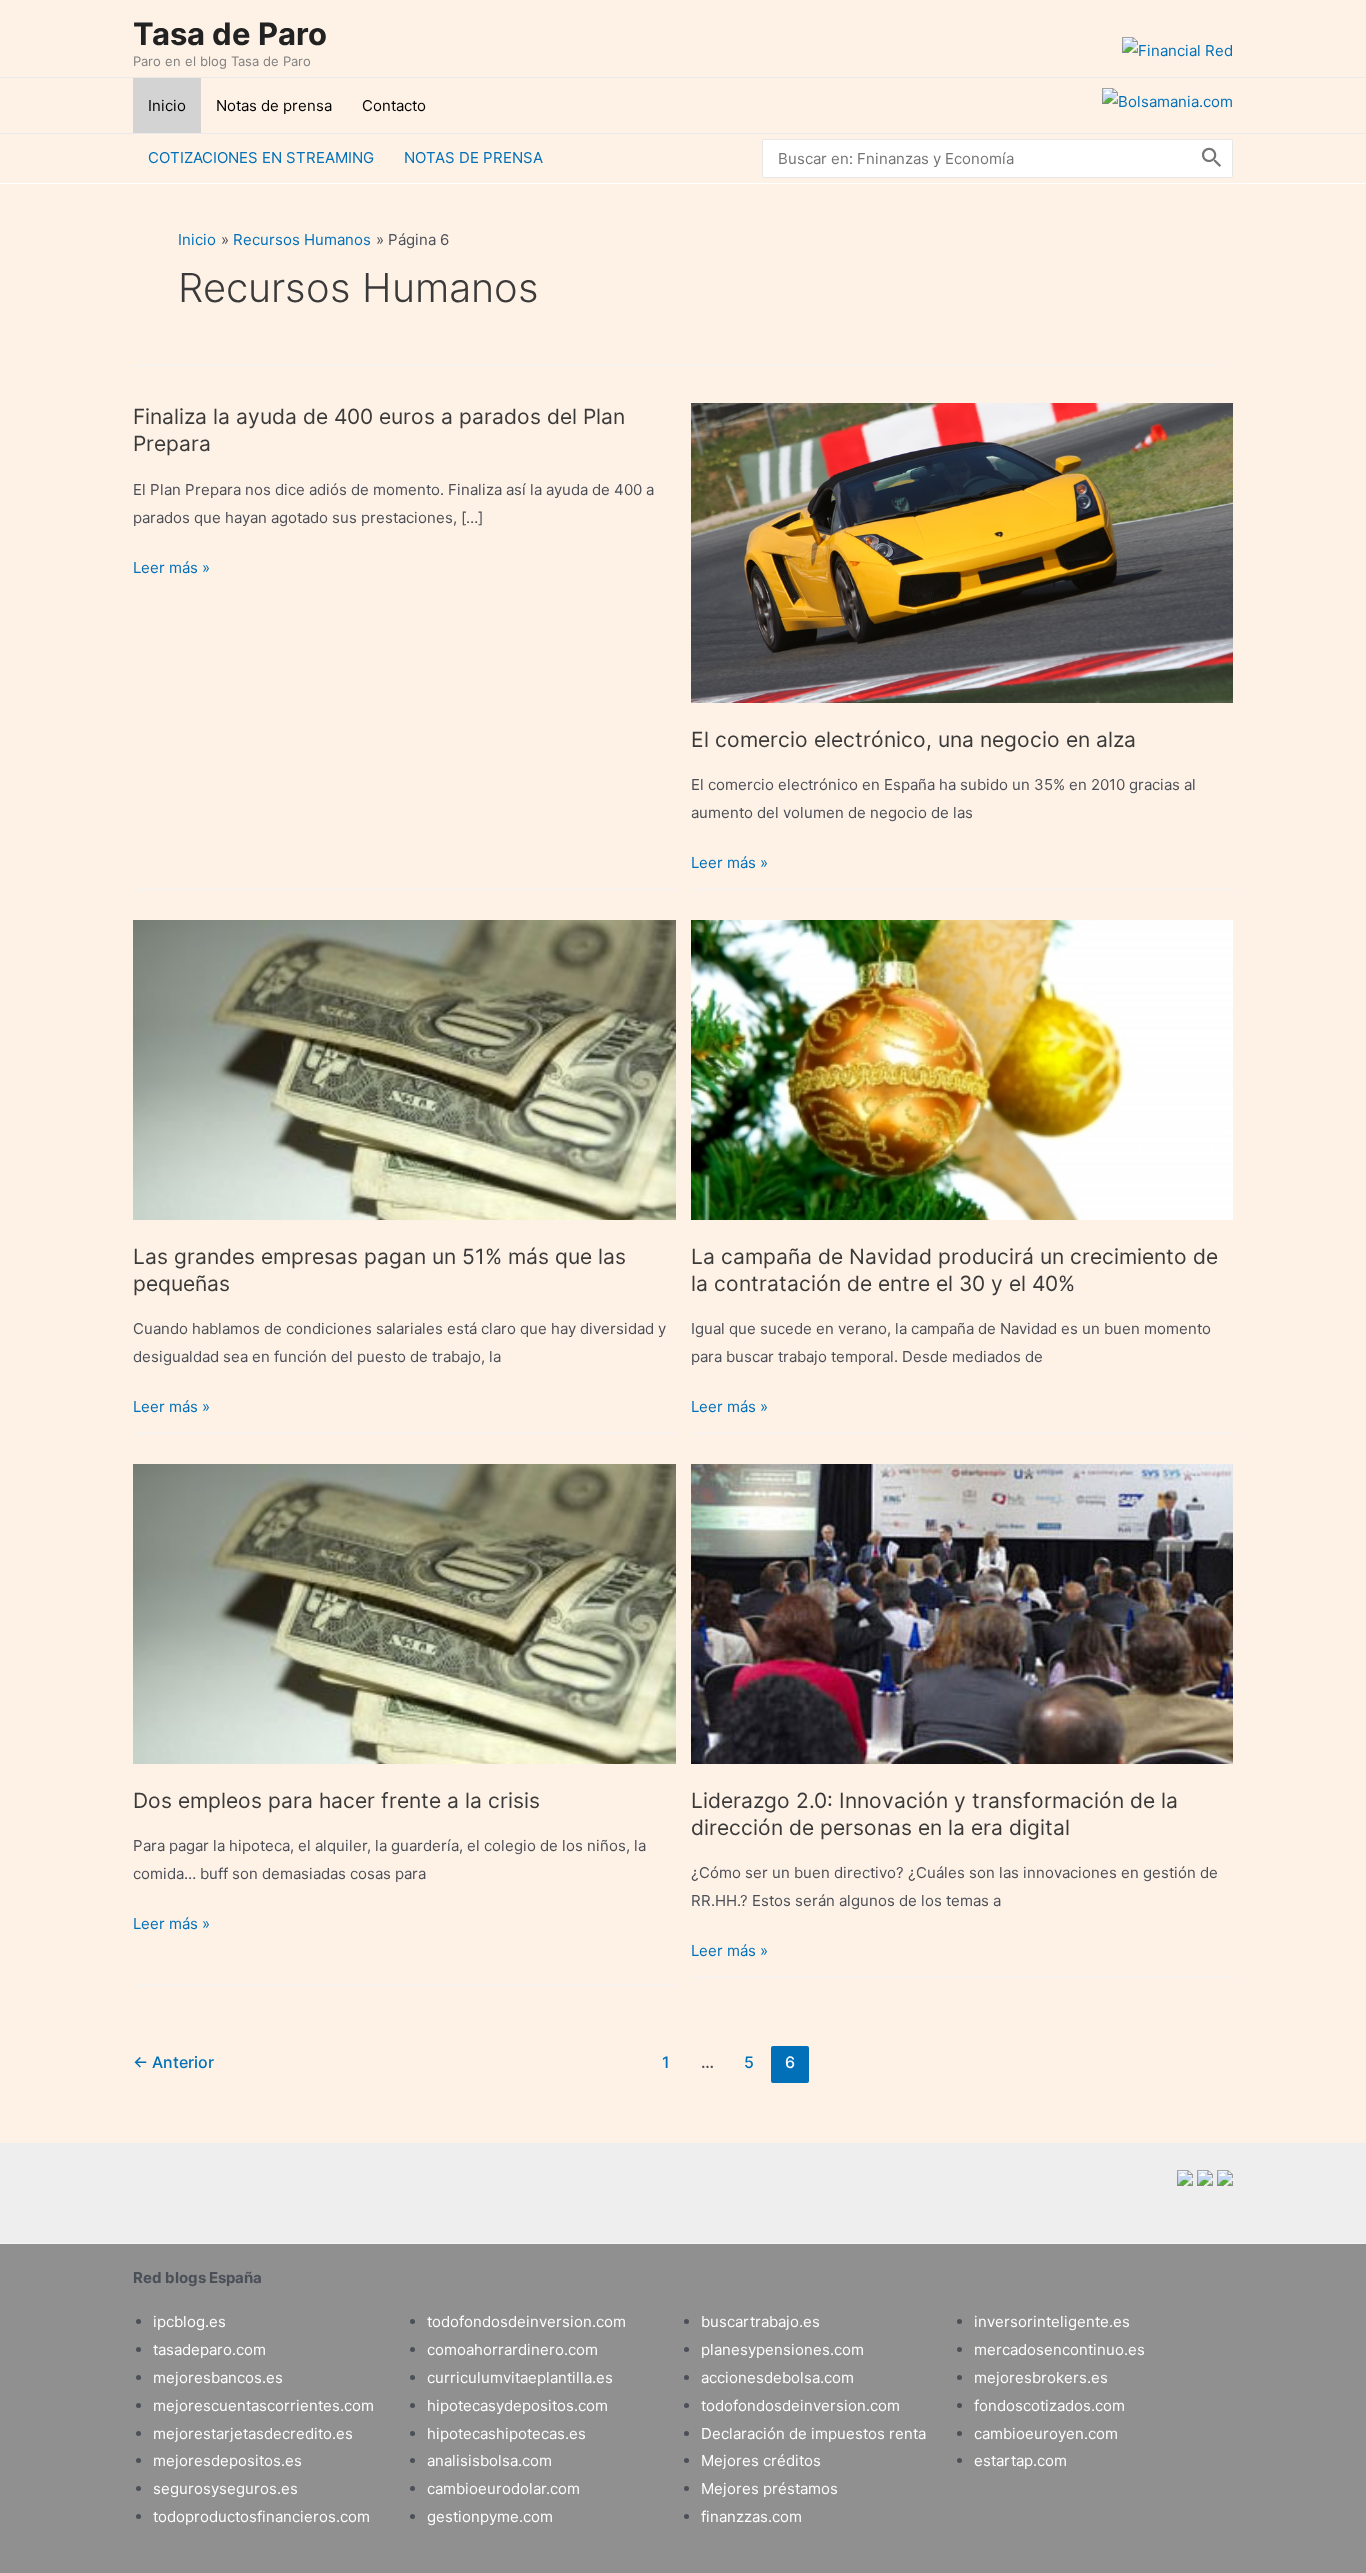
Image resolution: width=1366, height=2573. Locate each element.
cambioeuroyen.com (1046, 2433)
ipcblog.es (189, 2321)
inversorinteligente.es (1052, 2321)
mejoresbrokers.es (1041, 2377)
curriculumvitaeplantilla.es (520, 2377)
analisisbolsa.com (489, 2460)
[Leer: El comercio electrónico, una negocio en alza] (962, 551)
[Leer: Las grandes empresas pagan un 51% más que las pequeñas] (404, 1068)
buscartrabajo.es (760, 2321)
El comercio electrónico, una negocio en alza (913, 739)
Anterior (173, 2062)
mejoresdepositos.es (227, 2460)
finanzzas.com (751, 2516)
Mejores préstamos (769, 2488)
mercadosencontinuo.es (1059, 2349)
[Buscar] (1212, 158)
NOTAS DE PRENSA (473, 157)
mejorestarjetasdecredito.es (253, 2433)
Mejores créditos (761, 2460)
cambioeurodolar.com (503, 2488)
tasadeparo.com (209, 2349)
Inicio (167, 105)
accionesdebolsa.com (777, 2377)
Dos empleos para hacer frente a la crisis (336, 1800)
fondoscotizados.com (1049, 2405)
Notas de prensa (274, 105)
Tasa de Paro (230, 33)
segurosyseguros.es (225, 2488)
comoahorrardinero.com (512, 2349)
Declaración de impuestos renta (813, 2433)
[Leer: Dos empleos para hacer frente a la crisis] (404, 1612)
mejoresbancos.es (218, 2377)
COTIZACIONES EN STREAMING (261, 157)
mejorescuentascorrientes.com (263, 2405)
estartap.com (1020, 2460)
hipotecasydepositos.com (517, 2405)
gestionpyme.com (490, 2516)
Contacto (394, 105)
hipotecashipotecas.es (506, 2433)
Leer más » (171, 569)
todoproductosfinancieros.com (261, 2516)
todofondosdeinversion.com (526, 2321)
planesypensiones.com (782, 2349)
